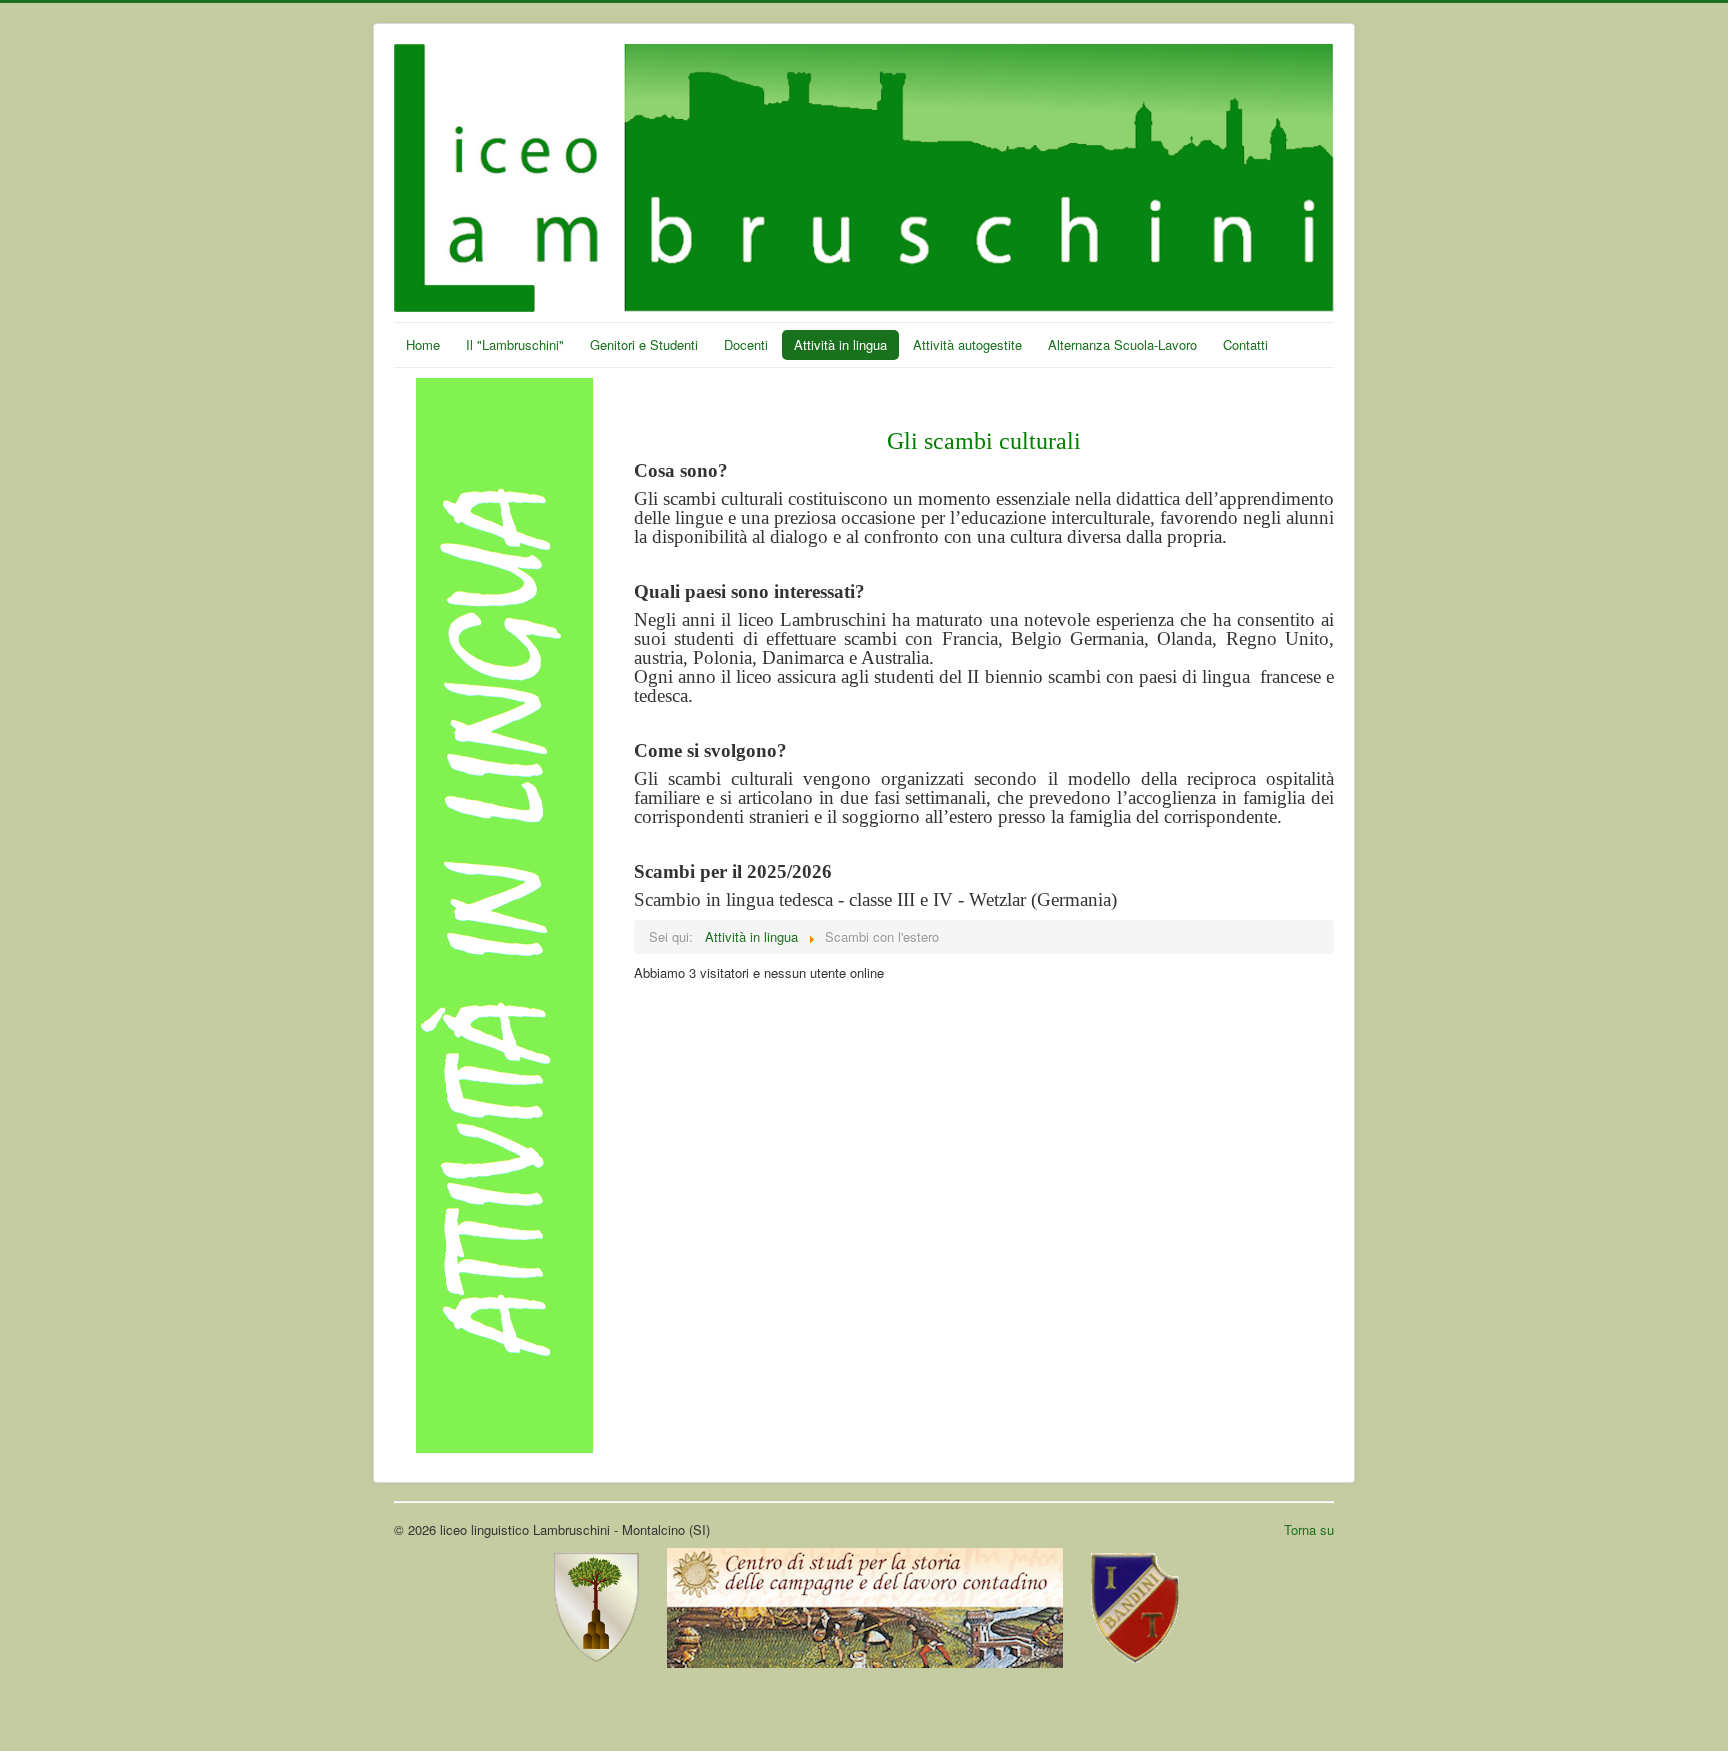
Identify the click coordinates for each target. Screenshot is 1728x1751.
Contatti (1245, 344)
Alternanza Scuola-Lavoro (1122, 344)
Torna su (1309, 1529)
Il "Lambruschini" (515, 344)
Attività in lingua (840, 344)
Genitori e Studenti (644, 344)
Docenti (746, 344)
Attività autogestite (967, 344)
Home (423, 344)
